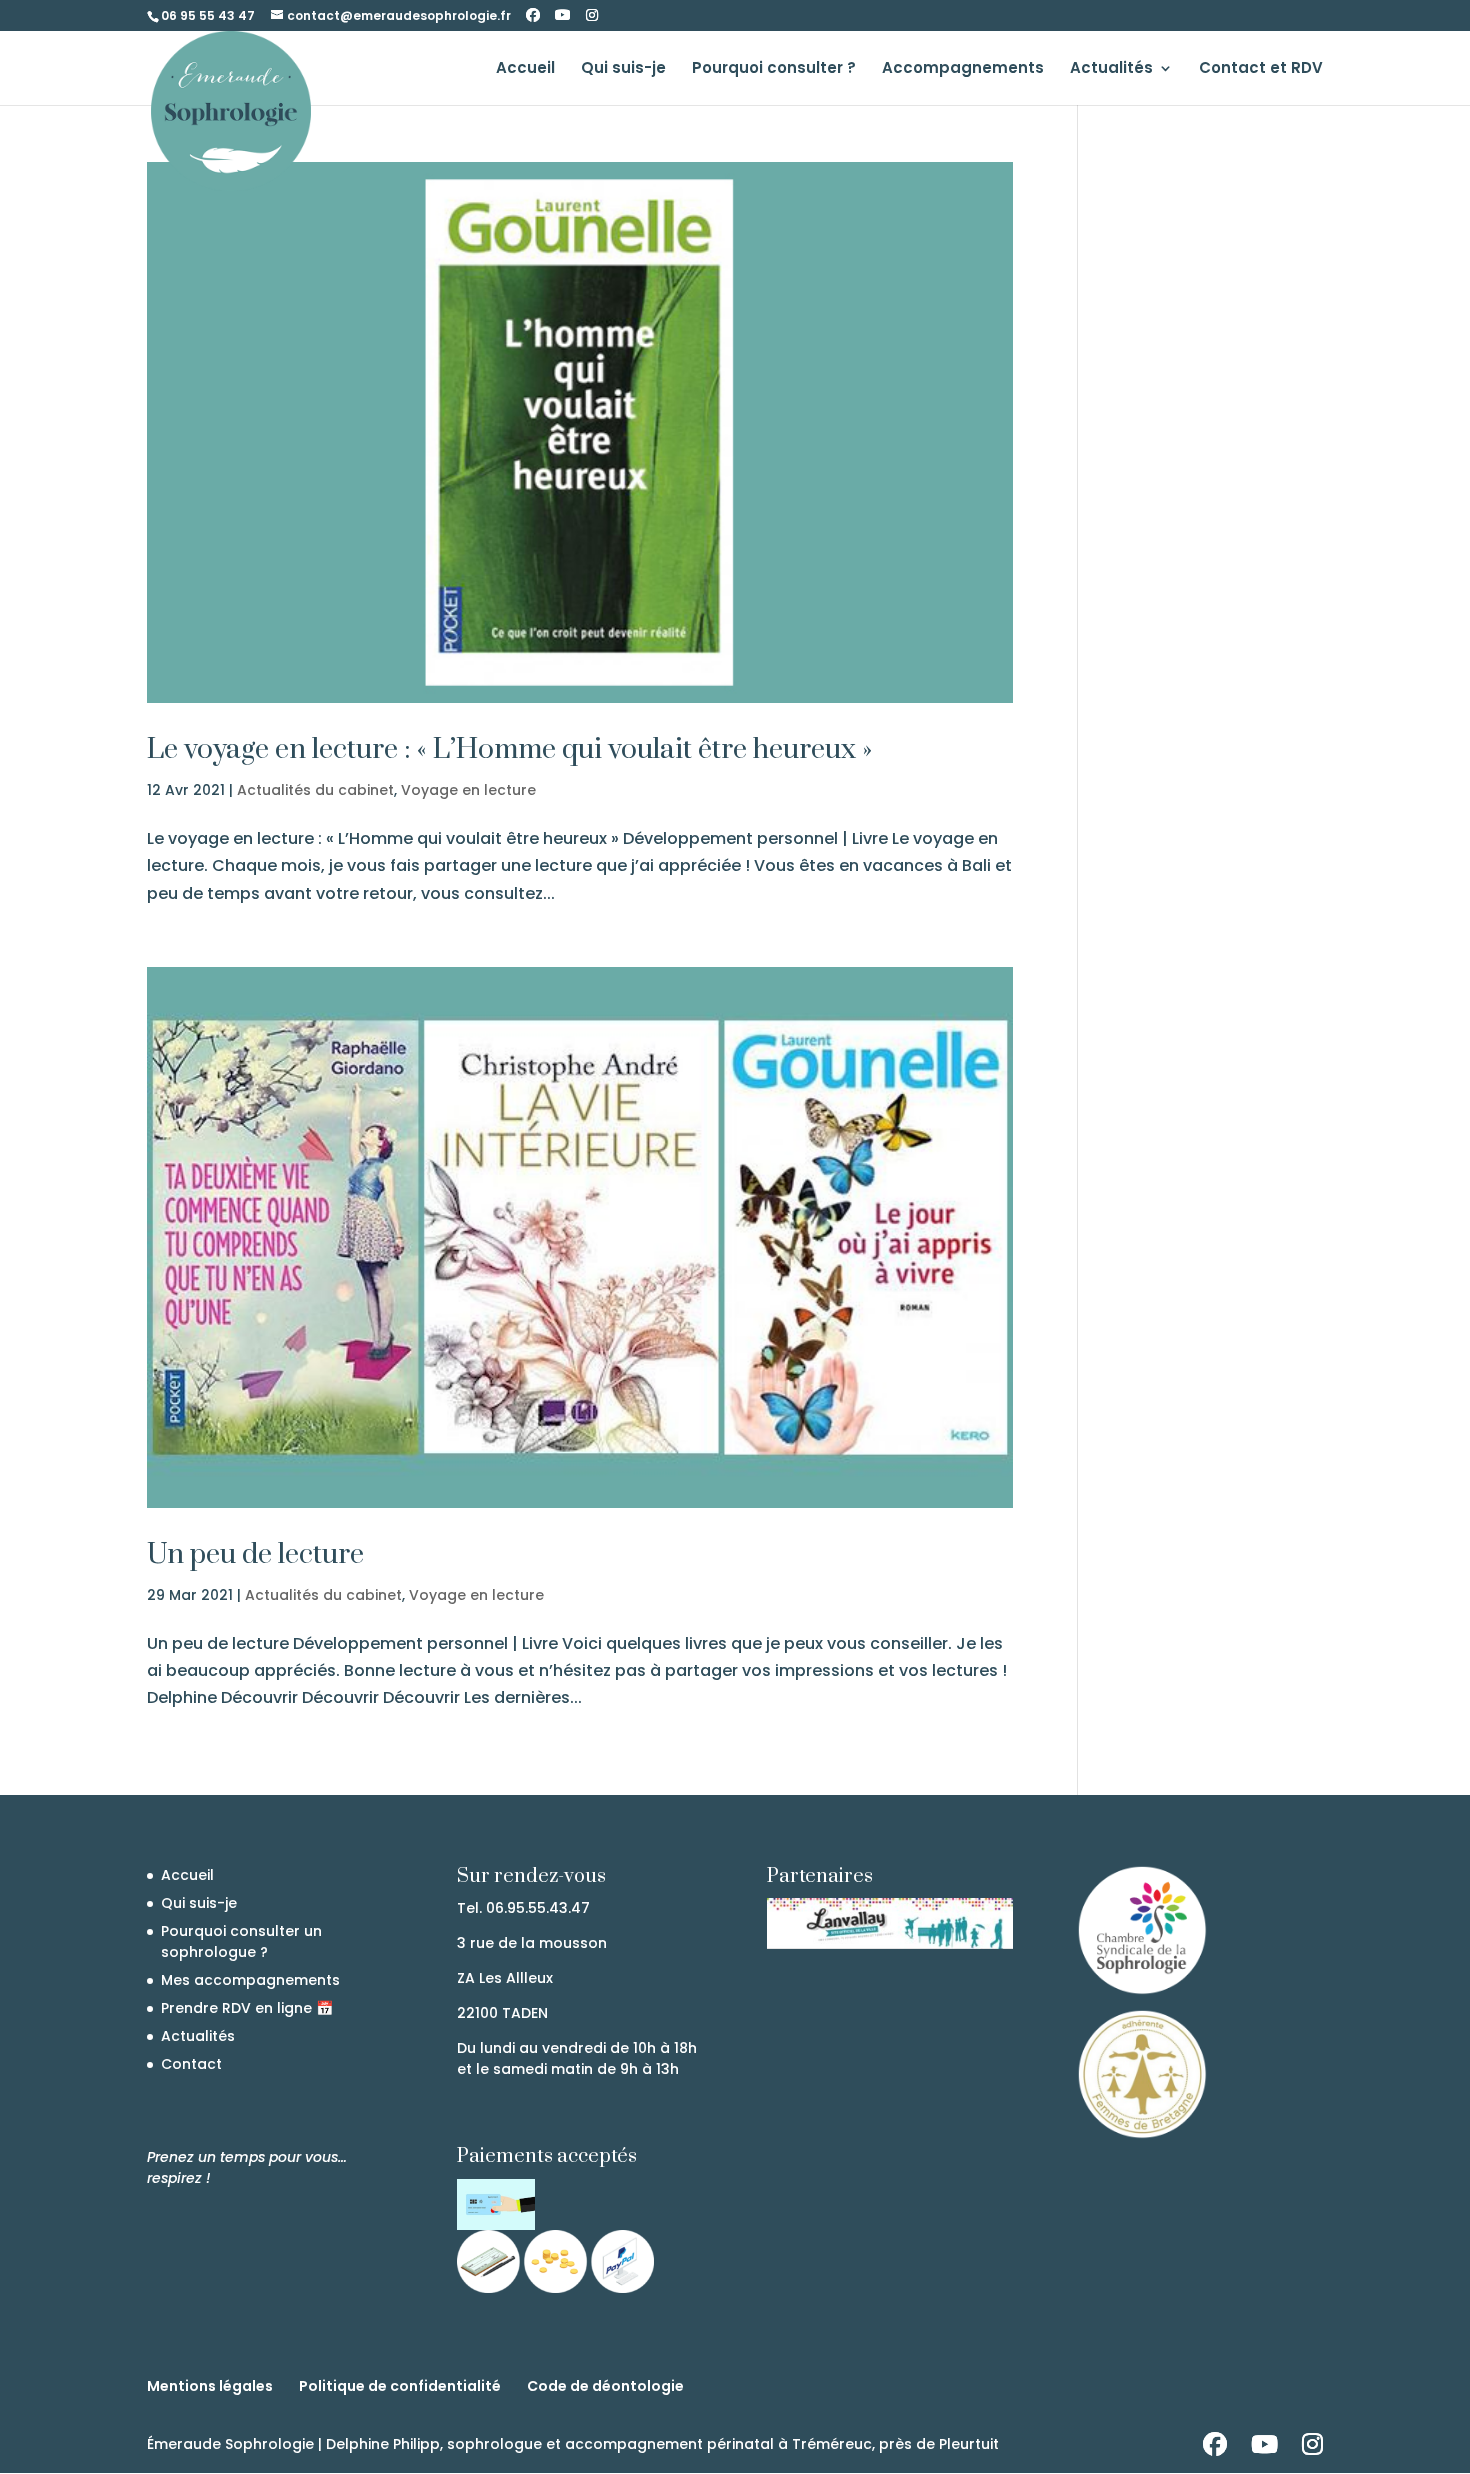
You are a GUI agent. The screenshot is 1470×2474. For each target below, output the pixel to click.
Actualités (1111, 69)
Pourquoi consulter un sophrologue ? (241, 1941)
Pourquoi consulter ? (774, 69)
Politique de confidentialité (400, 2386)
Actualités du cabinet (315, 790)
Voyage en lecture (468, 790)
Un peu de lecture (255, 1554)
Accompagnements (963, 69)
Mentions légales (210, 2386)
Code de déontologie (605, 2386)
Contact (191, 2064)
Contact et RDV (1261, 69)
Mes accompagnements (250, 1980)
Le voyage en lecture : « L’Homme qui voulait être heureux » (509, 749)
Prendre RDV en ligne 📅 (247, 2008)
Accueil (525, 69)
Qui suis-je (623, 69)
